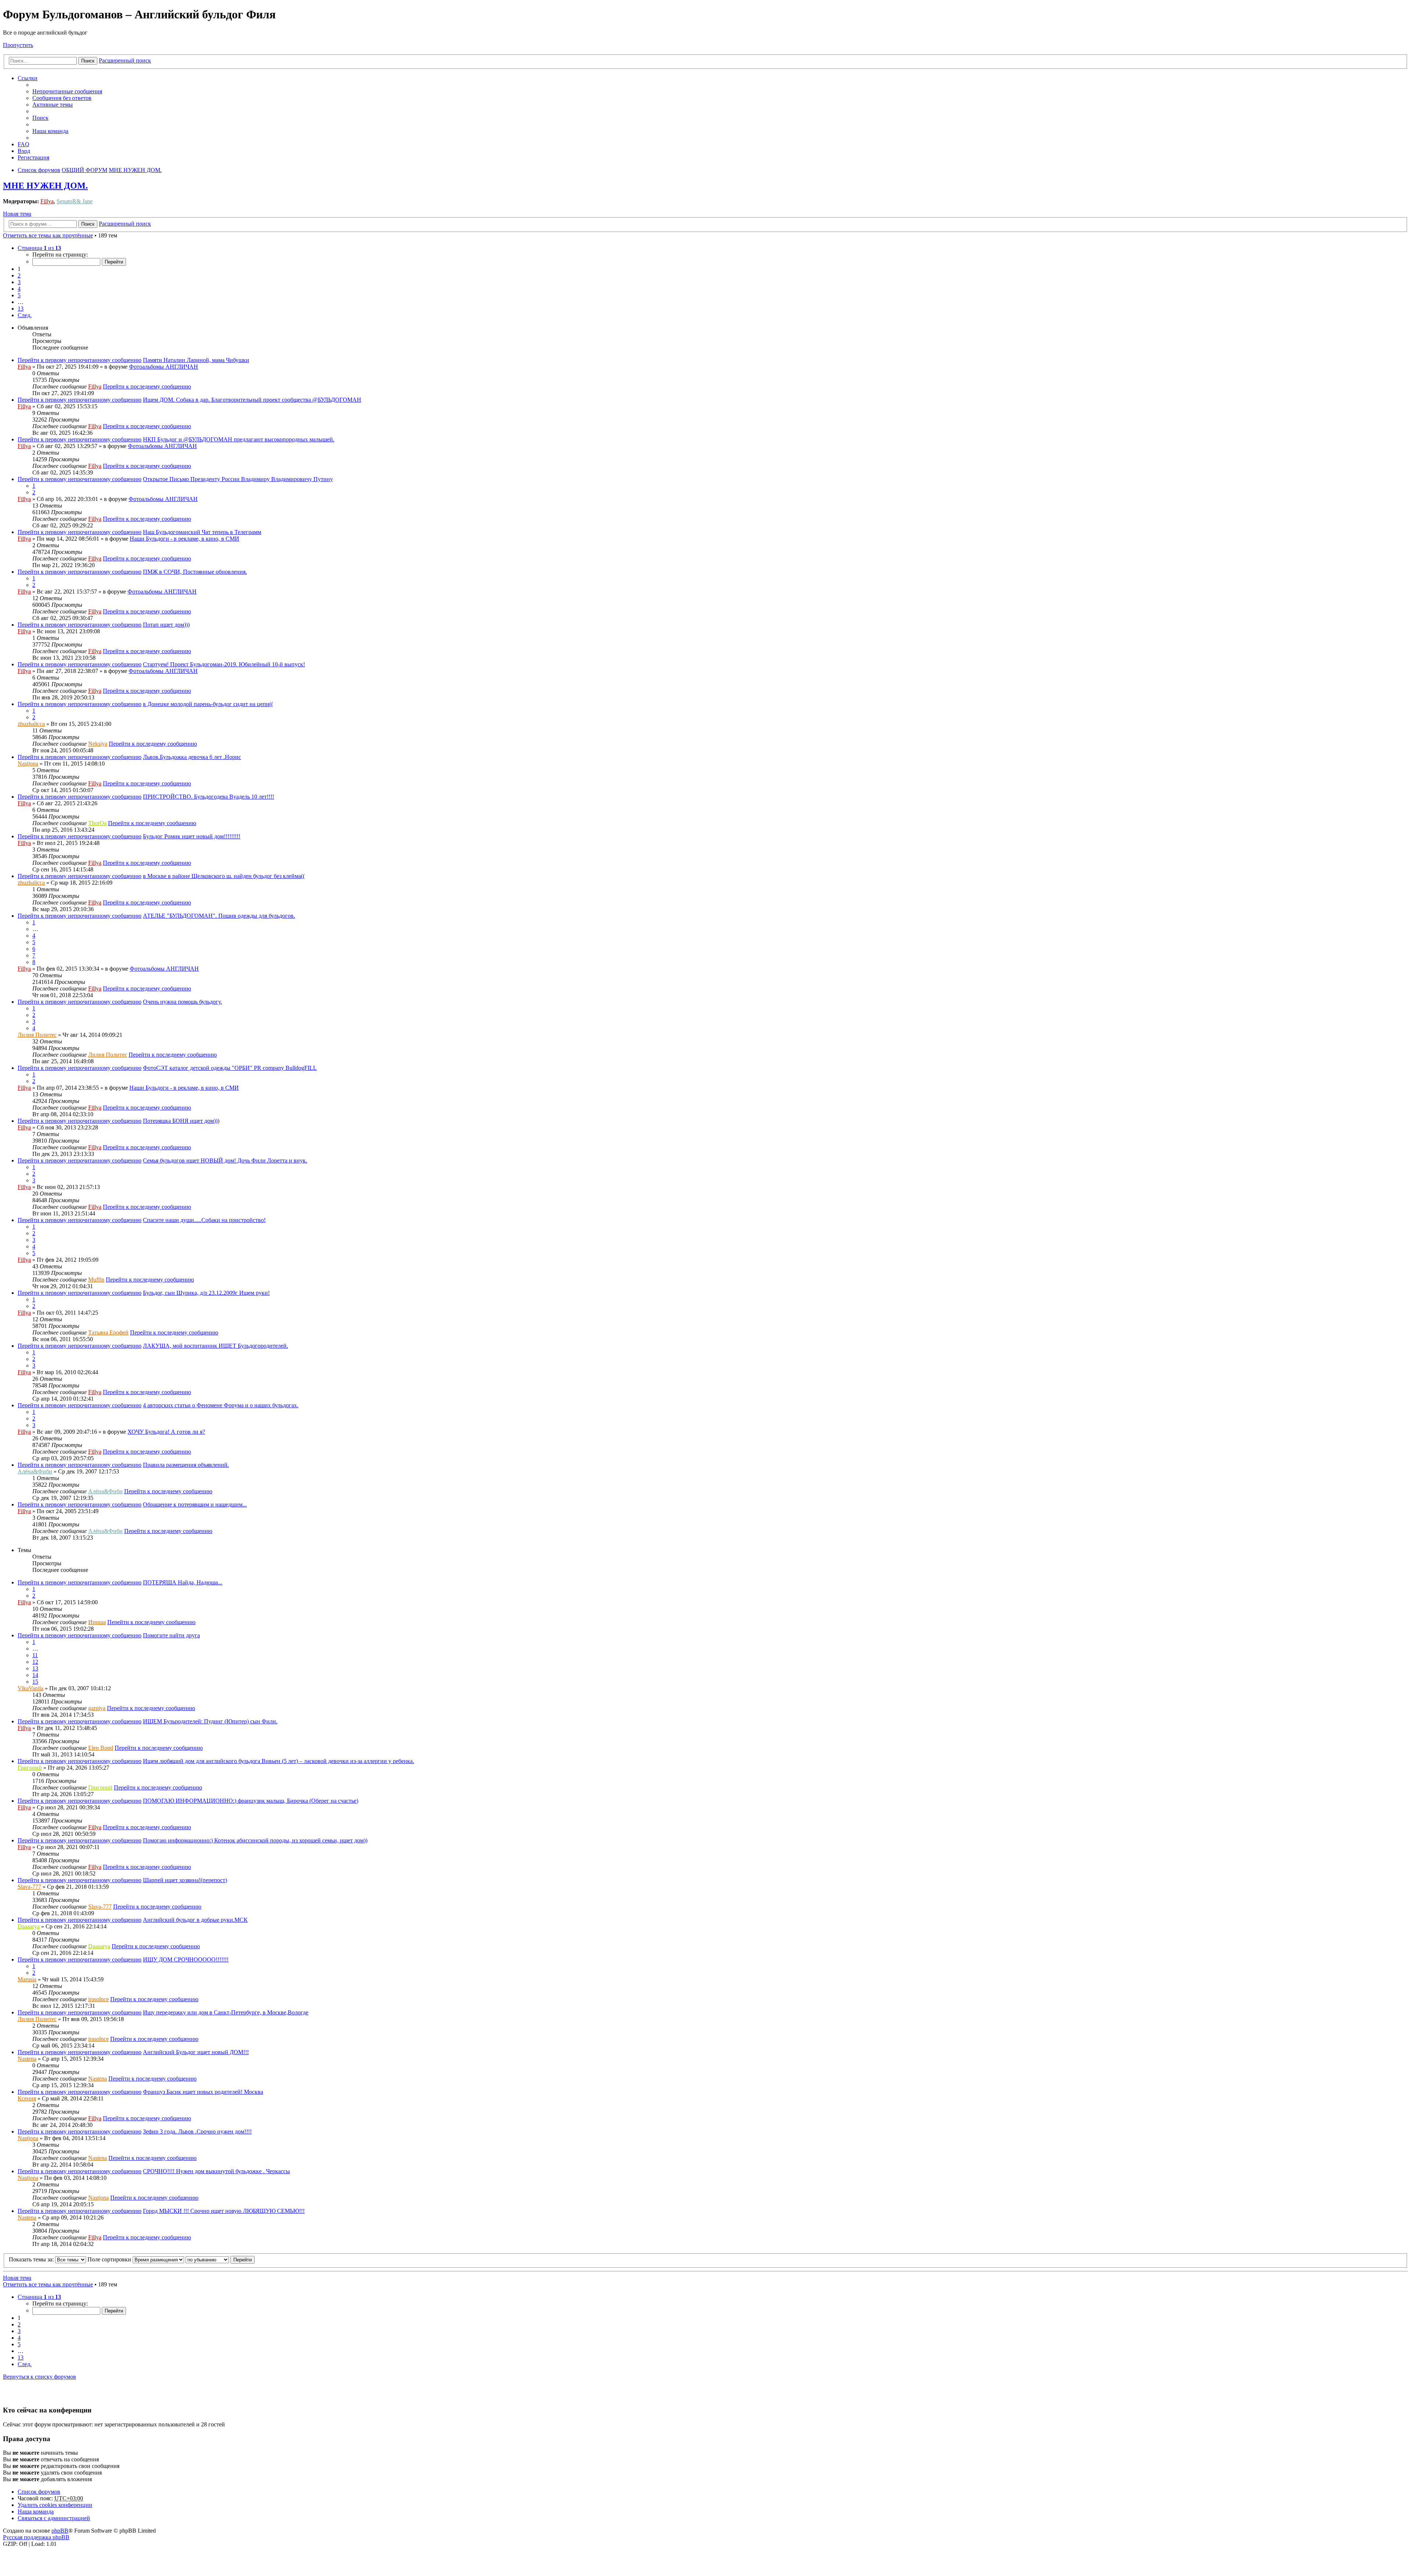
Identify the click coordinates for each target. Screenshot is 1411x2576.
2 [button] (19, 275)
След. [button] (25, 315)
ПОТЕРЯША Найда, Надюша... (183, 1582)
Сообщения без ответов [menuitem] (62, 98)
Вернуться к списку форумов (40, 2377)
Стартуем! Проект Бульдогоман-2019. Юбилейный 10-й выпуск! (224, 664)
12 (35, 1662)
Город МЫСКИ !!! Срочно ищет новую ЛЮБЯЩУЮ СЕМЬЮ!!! (224, 2211)
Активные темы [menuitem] (53, 105)
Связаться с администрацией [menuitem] (54, 2518)
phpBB (60, 2531)
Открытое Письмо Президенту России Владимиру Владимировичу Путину (238, 479)
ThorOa (97, 823)
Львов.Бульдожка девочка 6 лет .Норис (192, 757)
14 (35, 1675)
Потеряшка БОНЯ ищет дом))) (181, 1121)
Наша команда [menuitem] (50, 131)
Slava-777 (29, 1887)
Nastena (27, 2059)
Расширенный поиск (125, 60)
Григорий (30, 1768)
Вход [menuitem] (24, 151)
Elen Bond (101, 1748)
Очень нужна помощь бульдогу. (182, 1002)
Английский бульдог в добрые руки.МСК (195, 1920)
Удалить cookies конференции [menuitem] (55, 2505)
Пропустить (18, 45)
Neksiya (98, 744)
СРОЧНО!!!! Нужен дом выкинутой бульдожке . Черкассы (216, 2171)
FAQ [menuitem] (24, 144)
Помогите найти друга (171, 1635)
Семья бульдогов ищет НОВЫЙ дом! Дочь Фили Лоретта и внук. (225, 1160)
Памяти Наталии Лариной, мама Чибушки (196, 360)
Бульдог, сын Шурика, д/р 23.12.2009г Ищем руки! (206, 1293)
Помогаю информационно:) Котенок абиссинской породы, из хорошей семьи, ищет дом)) (255, 1840)
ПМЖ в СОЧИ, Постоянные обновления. (195, 572)
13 (35, 1668)
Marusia (27, 1979)
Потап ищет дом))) (166, 625)
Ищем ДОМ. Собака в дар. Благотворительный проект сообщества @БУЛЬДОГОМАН (252, 400)
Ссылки (28, 78)
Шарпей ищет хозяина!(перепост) (185, 1880)
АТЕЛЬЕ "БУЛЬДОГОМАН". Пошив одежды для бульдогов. (219, 916)
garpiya (97, 1708)
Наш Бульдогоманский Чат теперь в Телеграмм (202, 532)
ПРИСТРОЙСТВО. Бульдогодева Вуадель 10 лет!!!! (209, 797)
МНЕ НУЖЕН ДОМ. (45, 186)
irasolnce (98, 1999)
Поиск (88, 61)
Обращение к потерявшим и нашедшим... (195, 1504)
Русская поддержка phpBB (36, 2537)
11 (35, 1655)
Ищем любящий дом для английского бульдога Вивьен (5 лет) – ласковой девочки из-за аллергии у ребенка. (279, 1761)
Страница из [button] (39, 248)
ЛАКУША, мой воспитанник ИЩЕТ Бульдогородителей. (216, 1346)
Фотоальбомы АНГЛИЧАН (164, 367)
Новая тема (17, 214)
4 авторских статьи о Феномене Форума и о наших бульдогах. (221, 1405)
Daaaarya (29, 1926)
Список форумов (39, 2492)
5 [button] (19, 295)
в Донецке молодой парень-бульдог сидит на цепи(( (208, 704)
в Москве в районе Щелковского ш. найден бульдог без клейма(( (224, 876)
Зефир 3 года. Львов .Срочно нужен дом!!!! (197, 2131)
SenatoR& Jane (75, 201)
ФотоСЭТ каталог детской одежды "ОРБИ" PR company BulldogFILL (230, 1068)
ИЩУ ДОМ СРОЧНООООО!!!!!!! (186, 1959)
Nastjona (28, 764)
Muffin (96, 1280)
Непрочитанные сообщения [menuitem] (67, 91)
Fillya (47, 201)
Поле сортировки (110, 2259)
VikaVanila (30, 1688)
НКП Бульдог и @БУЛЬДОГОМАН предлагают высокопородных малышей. (239, 439)
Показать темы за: (32, 2259)
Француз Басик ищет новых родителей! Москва (203, 2092)
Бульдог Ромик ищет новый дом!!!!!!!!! (192, 836)
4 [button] (19, 289)
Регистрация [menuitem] (33, 157)
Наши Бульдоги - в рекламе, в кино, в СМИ (184, 539)
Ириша (97, 1622)
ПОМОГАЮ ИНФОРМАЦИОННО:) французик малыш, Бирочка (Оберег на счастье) (251, 1801)
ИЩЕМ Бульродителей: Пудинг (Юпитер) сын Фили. (210, 1721)
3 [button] (19, 282)
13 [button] (21, 309)
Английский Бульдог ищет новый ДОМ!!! (196, 2052)
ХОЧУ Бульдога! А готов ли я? (166, 1432)
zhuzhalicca (31, 724)
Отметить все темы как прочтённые (48, 235)
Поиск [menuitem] (40, 118)
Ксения (27, 2098)
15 (35, 1682)
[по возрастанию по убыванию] (207, 2259)
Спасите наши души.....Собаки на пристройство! (204, 1220)
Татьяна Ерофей (108, 1332)
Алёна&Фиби (35, 1471)
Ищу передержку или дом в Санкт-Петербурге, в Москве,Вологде (226, 2012)
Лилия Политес (37, 1035)
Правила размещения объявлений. (186, 1465)
